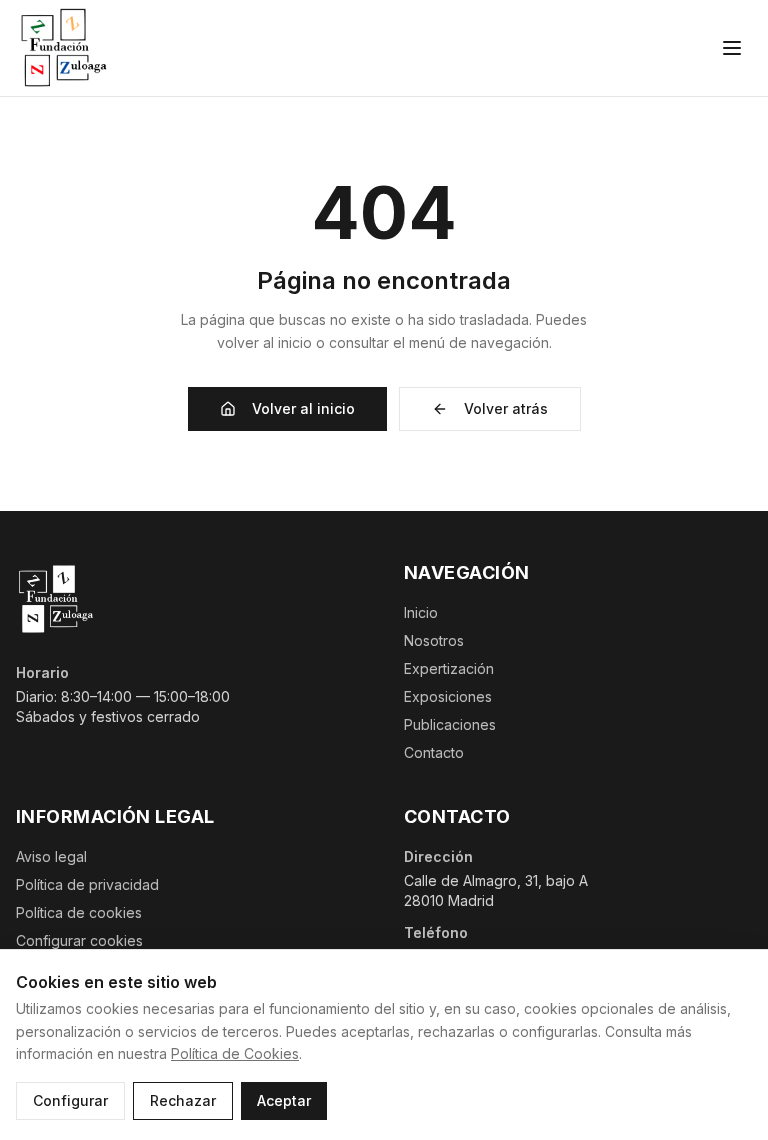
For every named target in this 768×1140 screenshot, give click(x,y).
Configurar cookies (79, 940)
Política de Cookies (235, 1053)
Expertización (449, 668)
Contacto (434, 752)
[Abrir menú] (732, 48)
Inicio (421, 612)
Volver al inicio (303, 408)
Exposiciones (448, 696)
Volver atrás (506, 408)
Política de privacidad (87, 884)
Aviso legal (51, 856)
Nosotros (434, 640)
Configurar (70, 1100)
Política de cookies (79, 912)
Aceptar (284, 1100)
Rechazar (183, 1100)
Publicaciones (450, 724)
